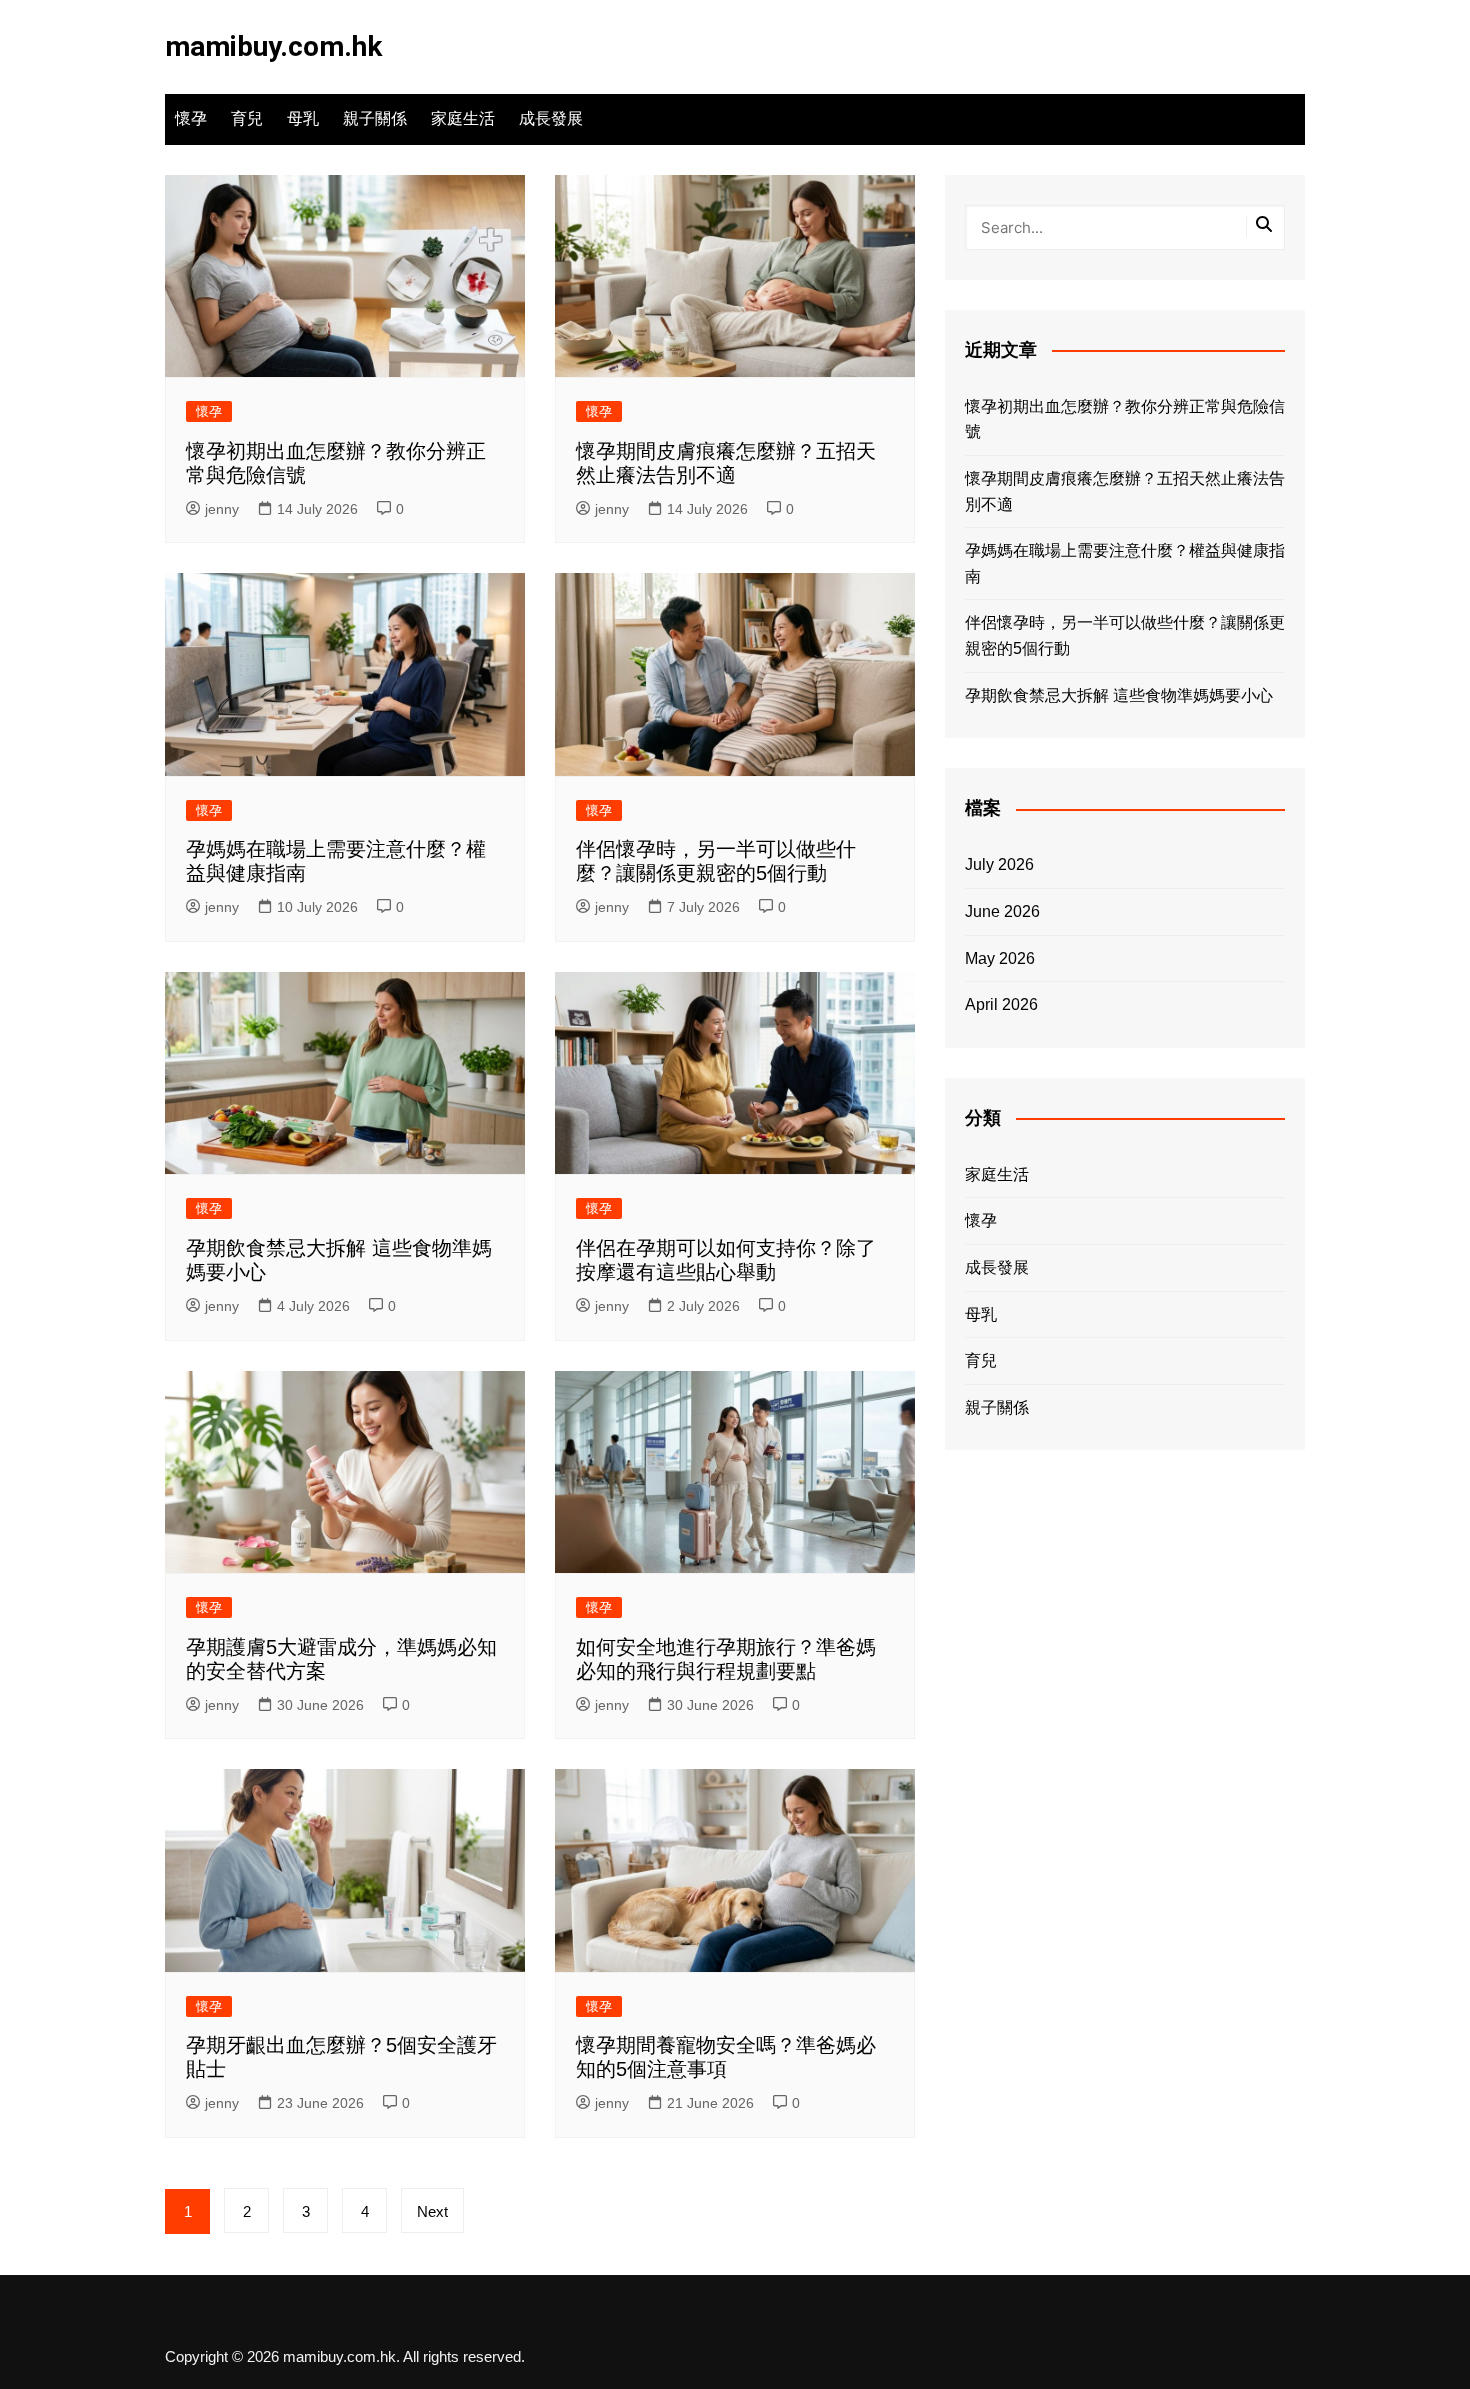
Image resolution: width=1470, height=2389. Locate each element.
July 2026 (999, 864)
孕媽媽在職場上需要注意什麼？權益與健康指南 (1125, 563)
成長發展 (551, 118)
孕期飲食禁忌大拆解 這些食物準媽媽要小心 (1119, 695)
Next (432, 2211)
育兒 (247, 118)
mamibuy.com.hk (273, 46)
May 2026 (1000, 958)
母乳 (303, 118)
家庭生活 (463, 118)
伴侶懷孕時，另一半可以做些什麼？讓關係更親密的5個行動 (1125, 635)
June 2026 (1002, 911)
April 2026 (1001, 1004)
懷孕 (191, 118)
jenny (222, 509)
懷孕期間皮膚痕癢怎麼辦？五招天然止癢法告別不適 (1125, 491)
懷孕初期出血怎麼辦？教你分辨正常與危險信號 (1125, 419)
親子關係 (375, 118)
